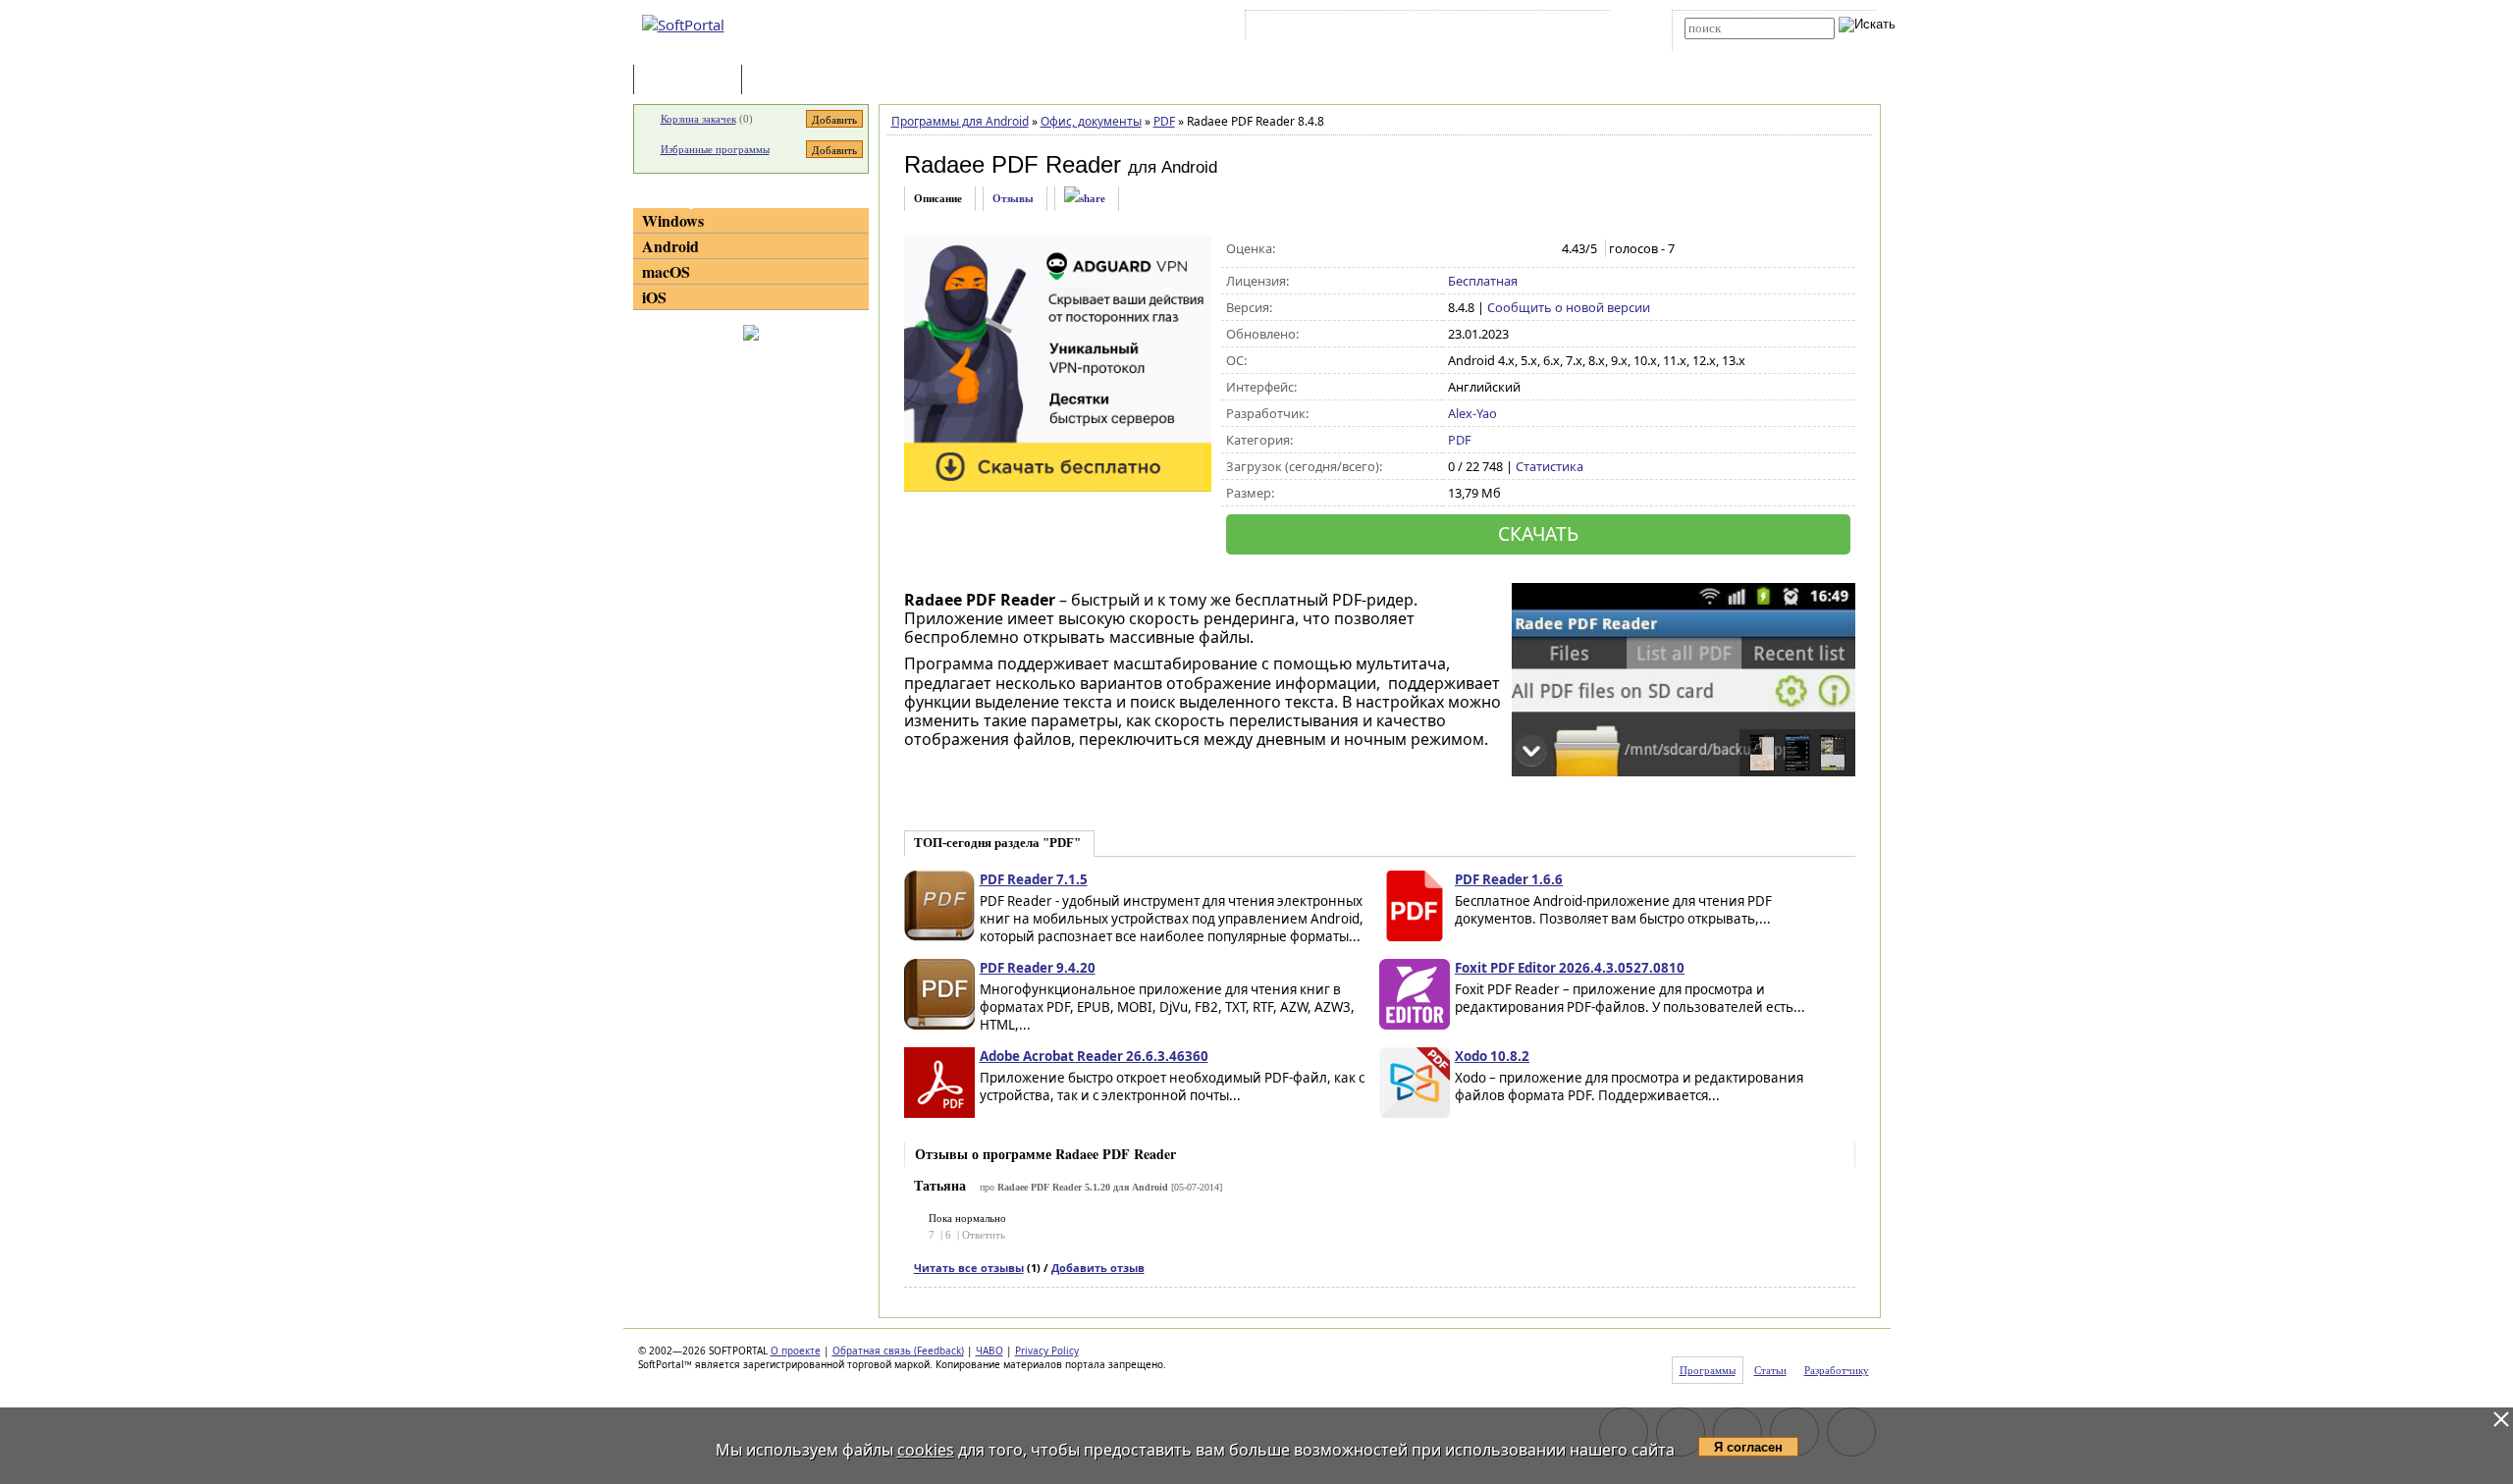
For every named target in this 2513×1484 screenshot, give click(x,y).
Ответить (984, 1235)
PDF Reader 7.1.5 (1034, 879)
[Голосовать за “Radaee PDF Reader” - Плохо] (1479, 249)
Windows (673, 220)
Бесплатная (1483, 281)
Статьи (789, 81)
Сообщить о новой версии (1569, 307)
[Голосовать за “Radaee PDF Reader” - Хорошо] (1520, 249)
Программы (692, 81)
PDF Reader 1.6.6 (1509, 879)
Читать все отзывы (969, 1268)
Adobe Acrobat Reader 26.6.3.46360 (1094, 1056)
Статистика (1550, 466)
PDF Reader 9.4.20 (1038, 968)
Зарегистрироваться (1420, 28)
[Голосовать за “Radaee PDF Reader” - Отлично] (1541, 249)
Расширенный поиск (1739, 46)
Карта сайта (1521, 28)
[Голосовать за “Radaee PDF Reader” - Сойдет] (1499, 249)
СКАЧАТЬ (1538, 533)
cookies (926, 1450)
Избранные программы (715, 149)
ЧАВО (989, 1351)
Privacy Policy (1047, 1351)
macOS (666, 271)
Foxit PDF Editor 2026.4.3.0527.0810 (1570, 968)
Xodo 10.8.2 (1492, 1056)
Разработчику (1837, 1370)
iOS (654, 297)
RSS (1581, 28)
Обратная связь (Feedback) (898, 1351)
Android (670, 246)
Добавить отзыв (1098, 1268)
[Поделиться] (1085, 199)
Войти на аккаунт (1309, 28)
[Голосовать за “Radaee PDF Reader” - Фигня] (1458, 249)
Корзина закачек (698, 119)
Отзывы (1013, 198)
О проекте (796, 1351)
